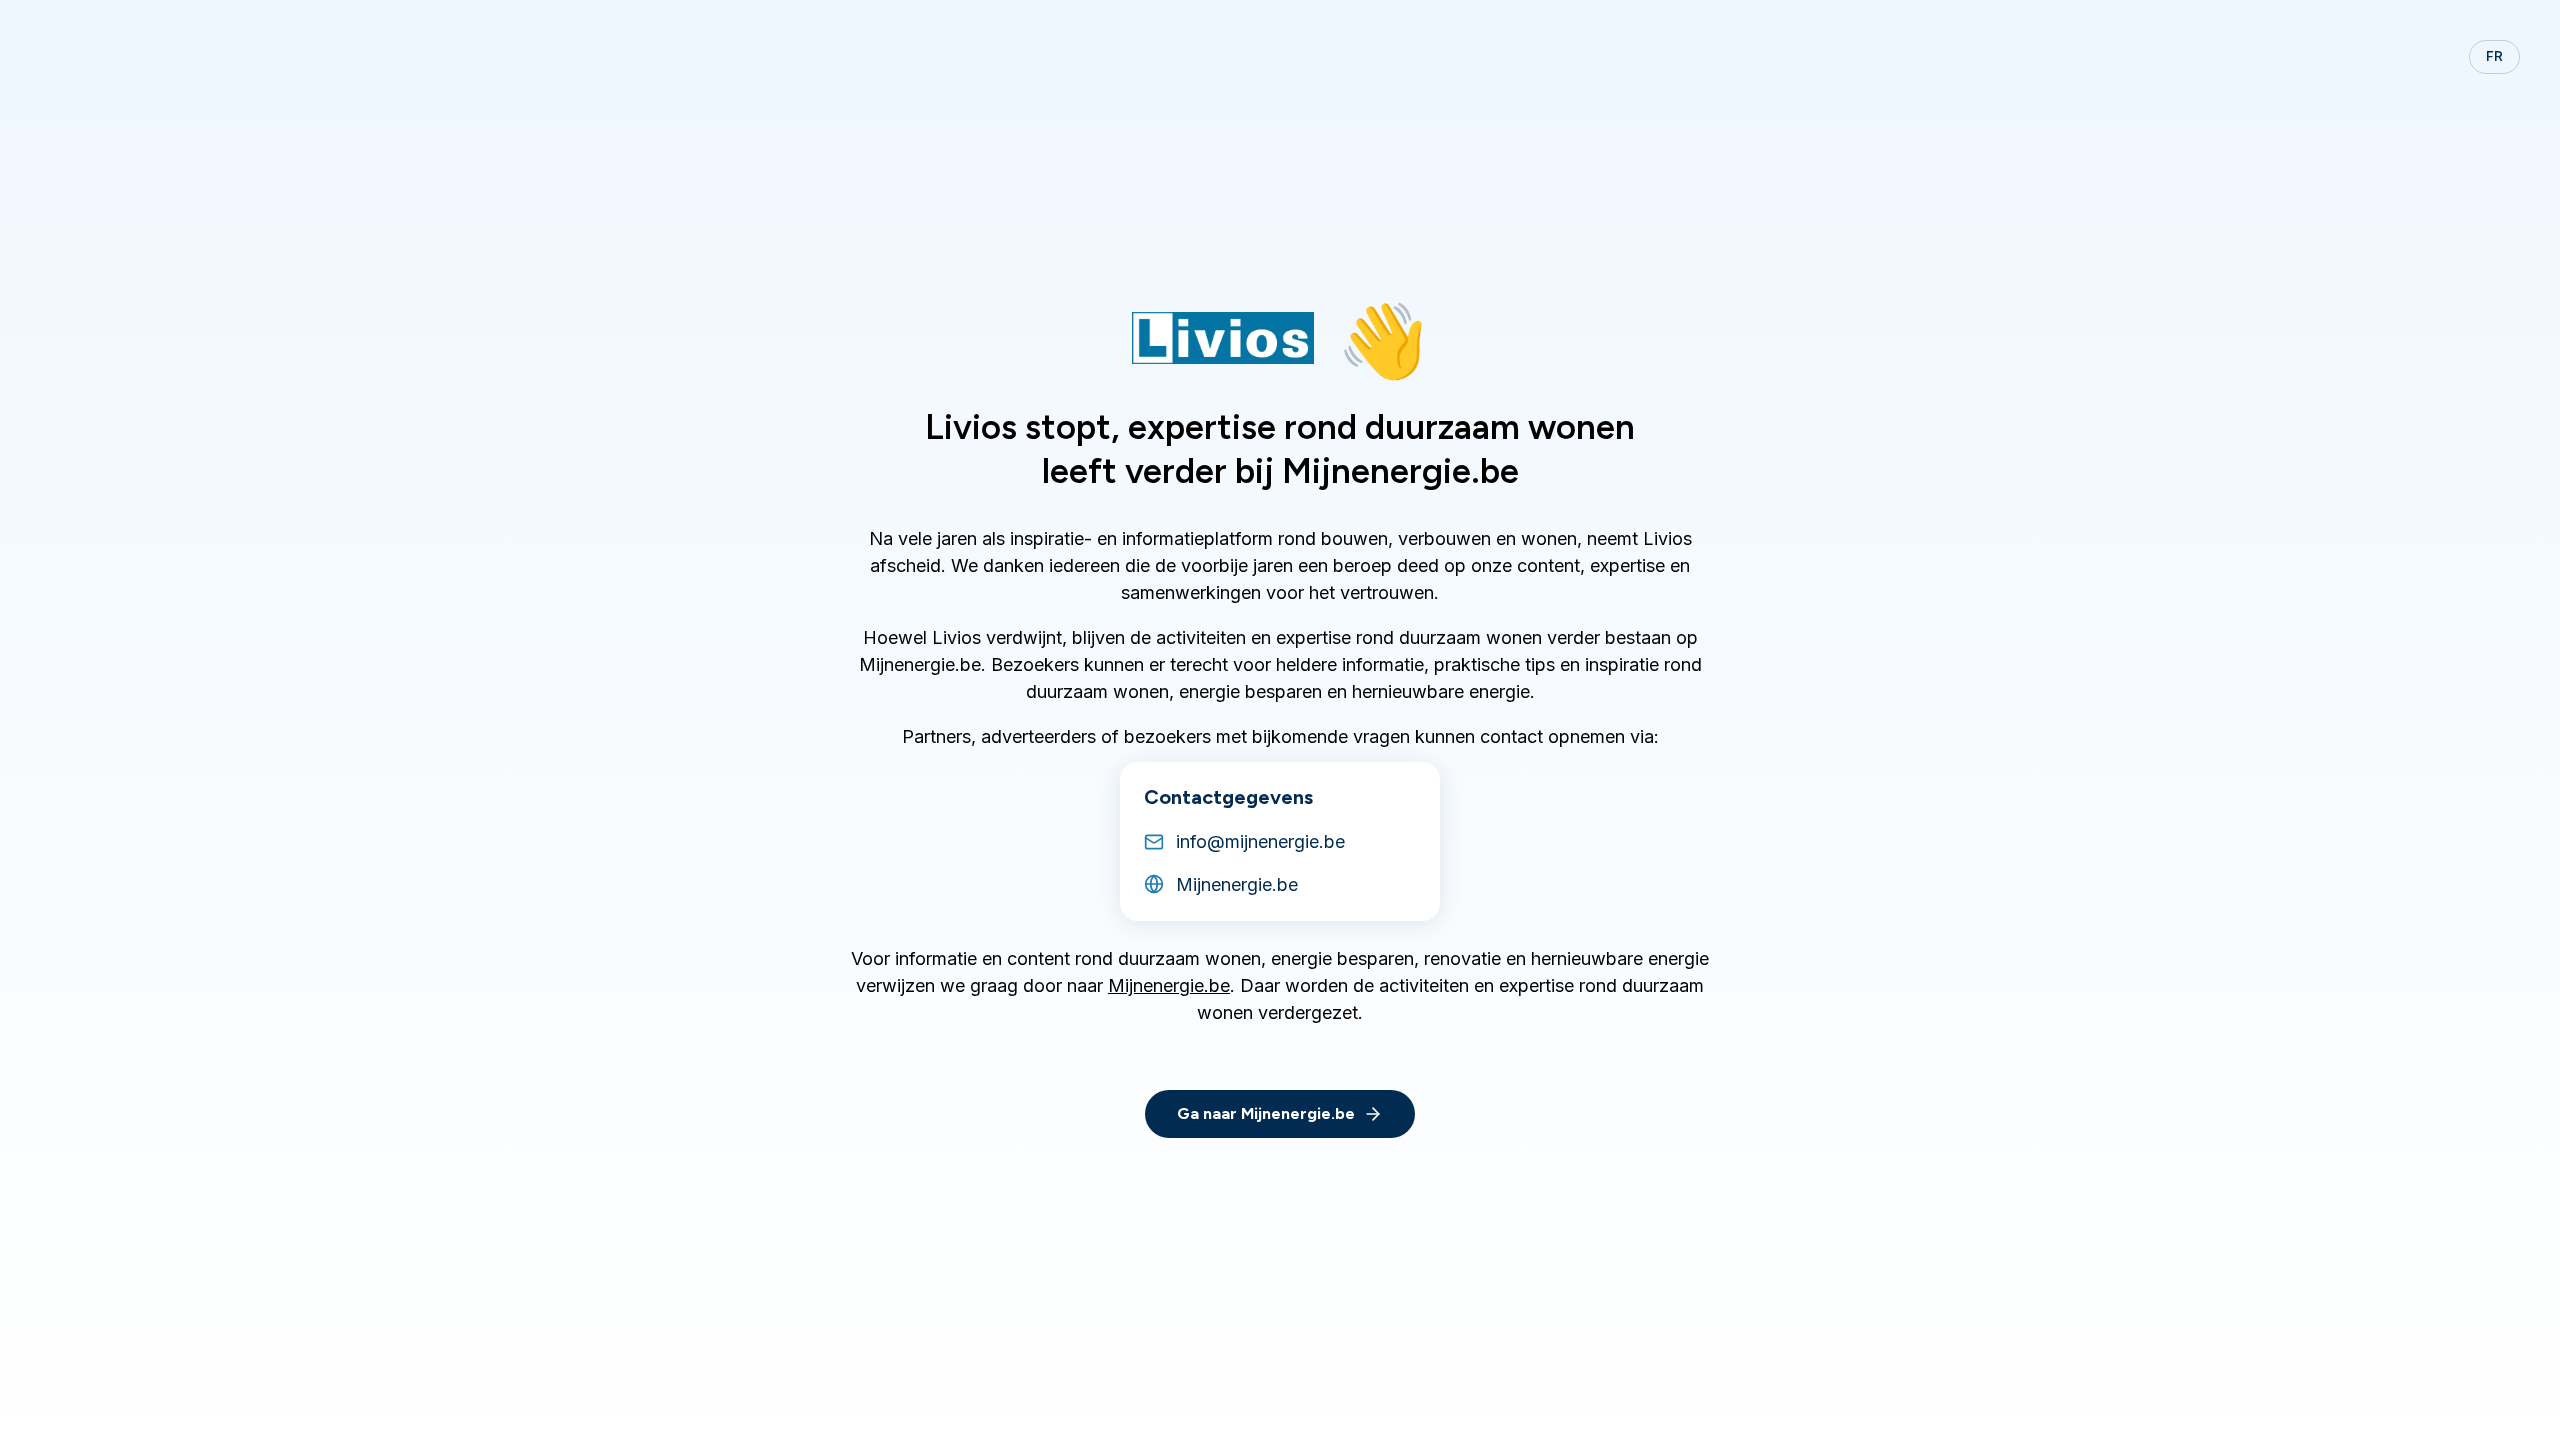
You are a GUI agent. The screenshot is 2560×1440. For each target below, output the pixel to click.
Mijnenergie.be (1169, 985)
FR (2494, 56)
